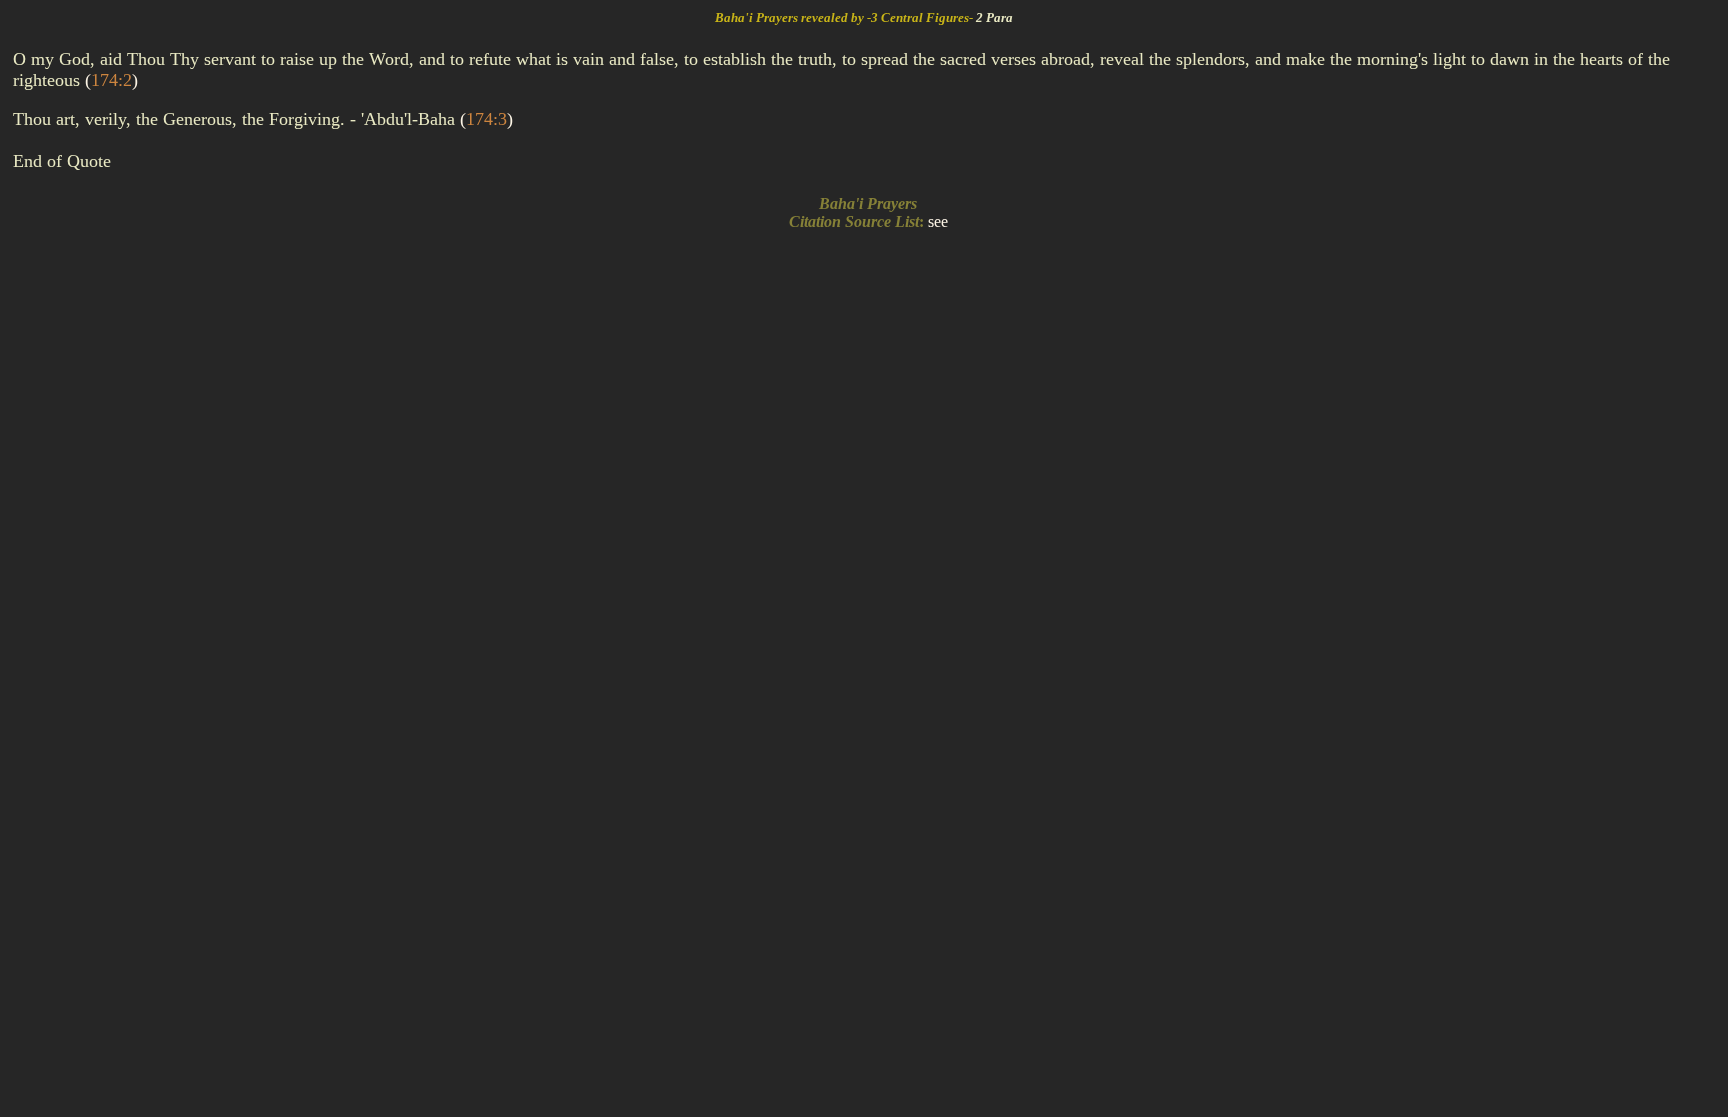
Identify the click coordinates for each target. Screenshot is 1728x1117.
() (111, 80)
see (938, 221)
